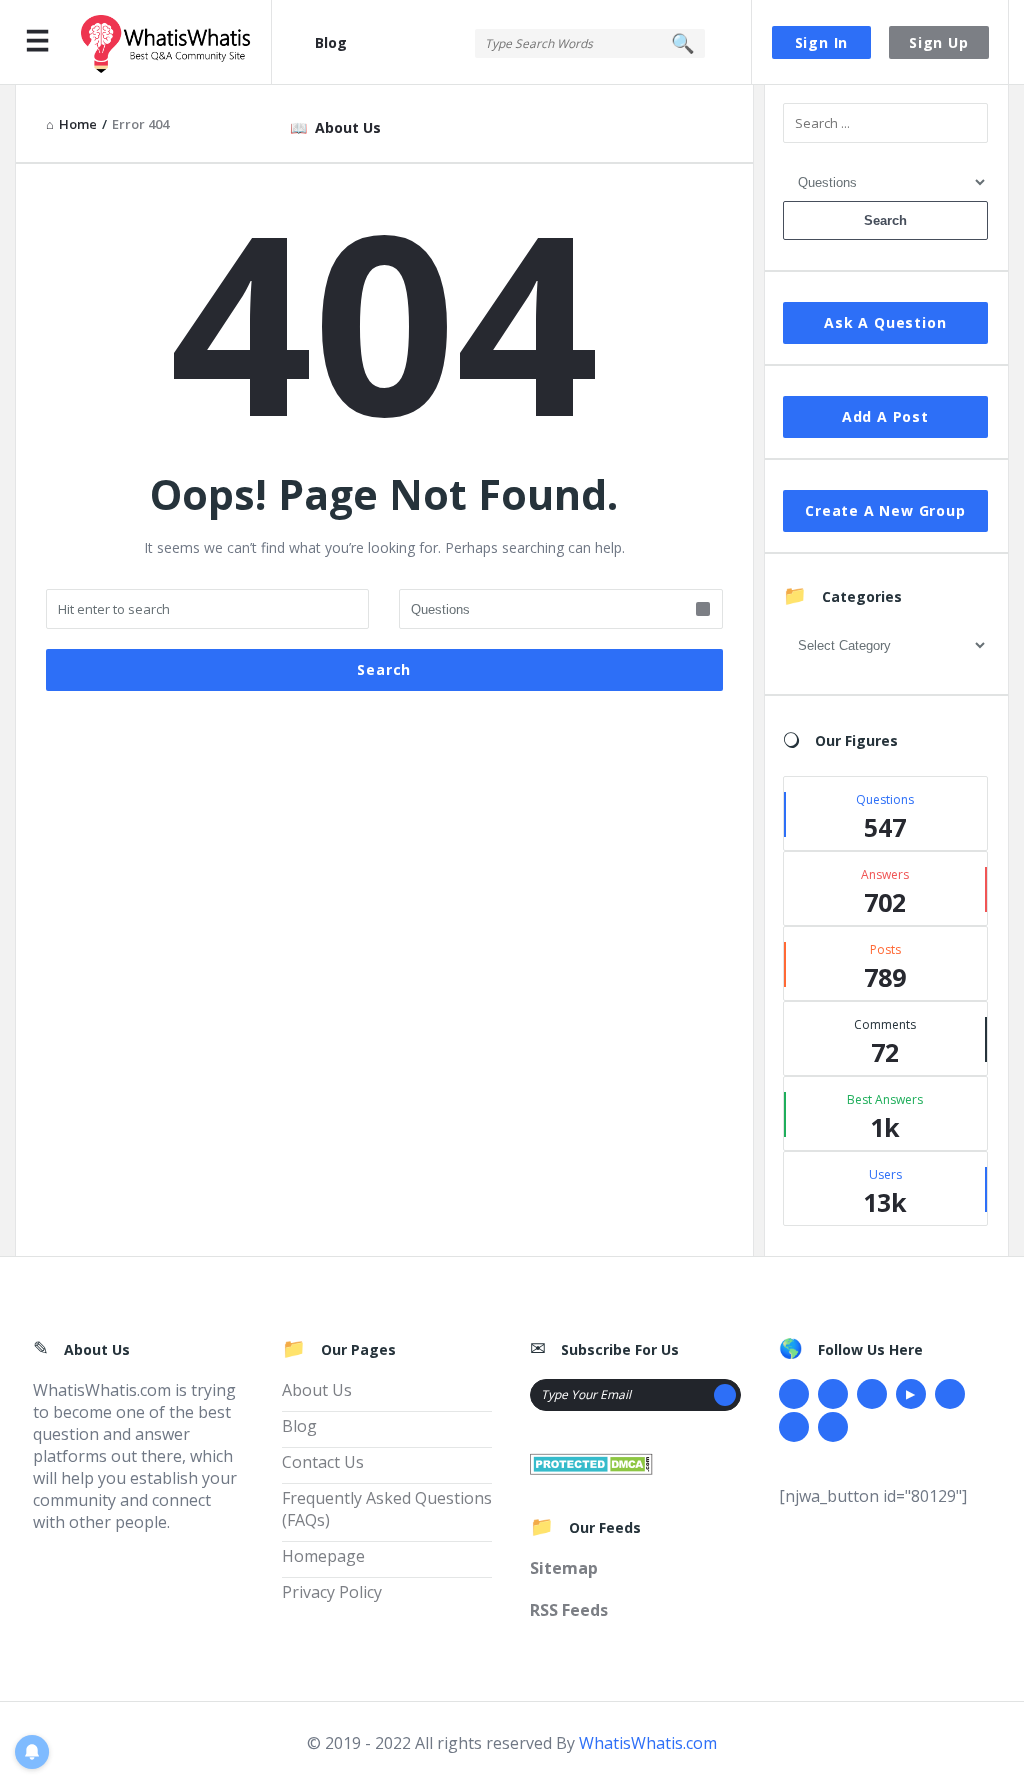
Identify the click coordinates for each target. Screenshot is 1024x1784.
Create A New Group (885, 510)
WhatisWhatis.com (648, 1743)
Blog (331, 42)
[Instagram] (950, 1394)
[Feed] (833, 1427)
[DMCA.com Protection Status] (591, 1462)
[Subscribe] (725, 1395)
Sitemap (564, 1568)
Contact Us (323, 1462)
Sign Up (939, 42)
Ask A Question (885, 322)
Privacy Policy (332, 1592)
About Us (348, 127)
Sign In (822, 42)
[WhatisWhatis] (176, 42)
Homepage (323, 1556)
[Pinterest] (794, 1427)
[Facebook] (794, 1394)
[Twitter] (833, 1394)
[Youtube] (911, 1394)
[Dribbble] (872, 1394)
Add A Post (885, 416)
